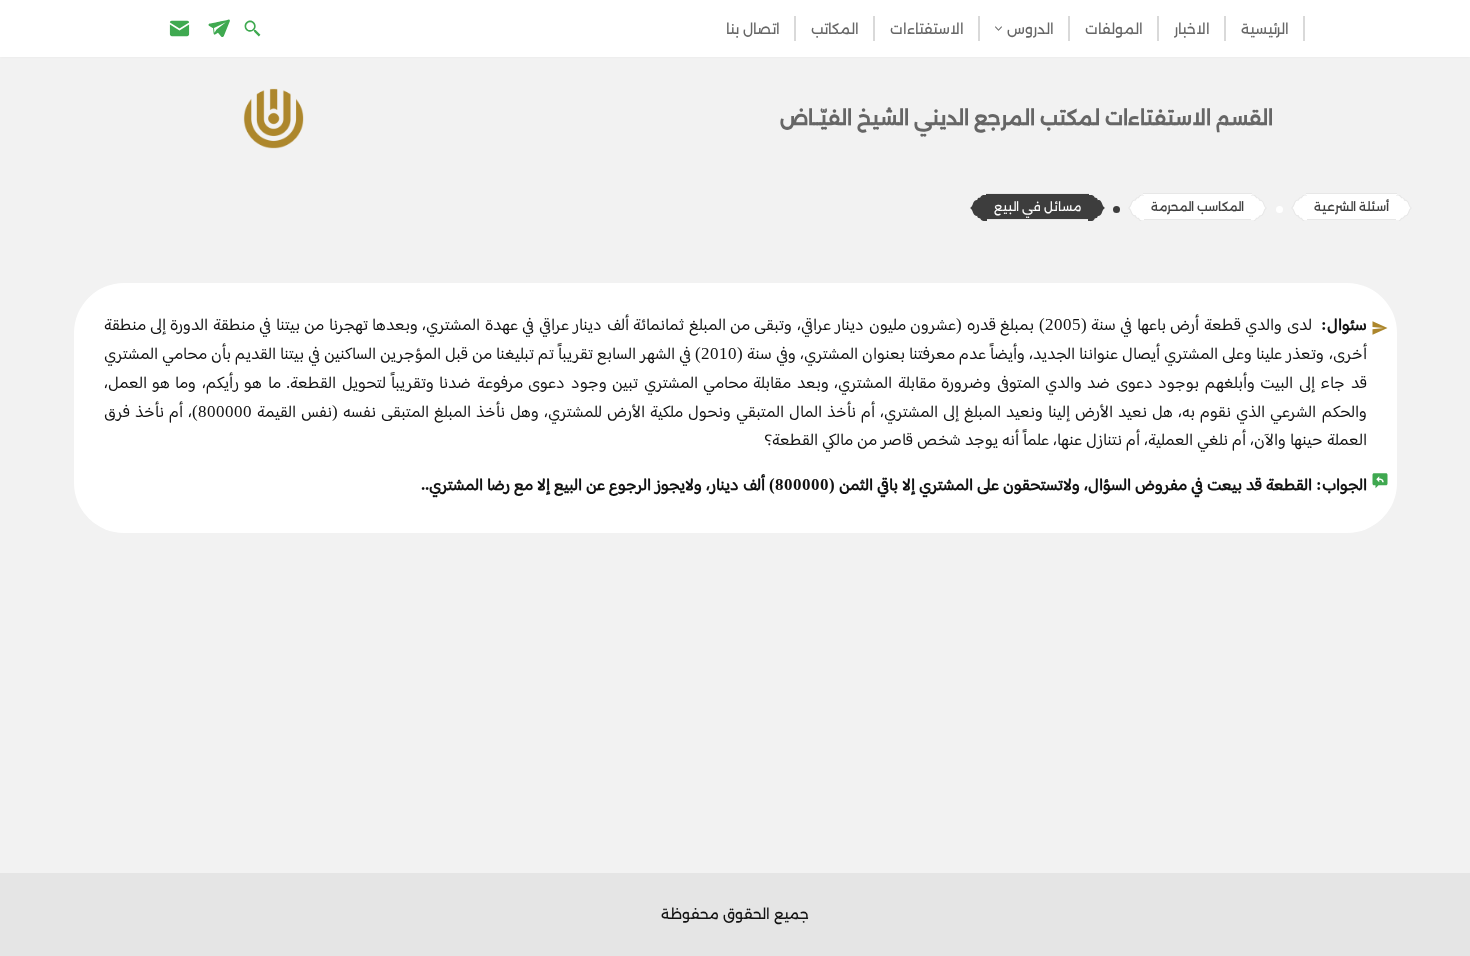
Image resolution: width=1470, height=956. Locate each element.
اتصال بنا (753, 29)
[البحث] (254, 27)
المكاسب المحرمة (1197, 206)
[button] (998, 28)
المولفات (1114, 29)
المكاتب (835, 29)
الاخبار (1192, 29)
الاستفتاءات (927, 29)
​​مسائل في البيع (1037, 206)
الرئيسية (1265, 29)
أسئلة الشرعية (1351, 206)
